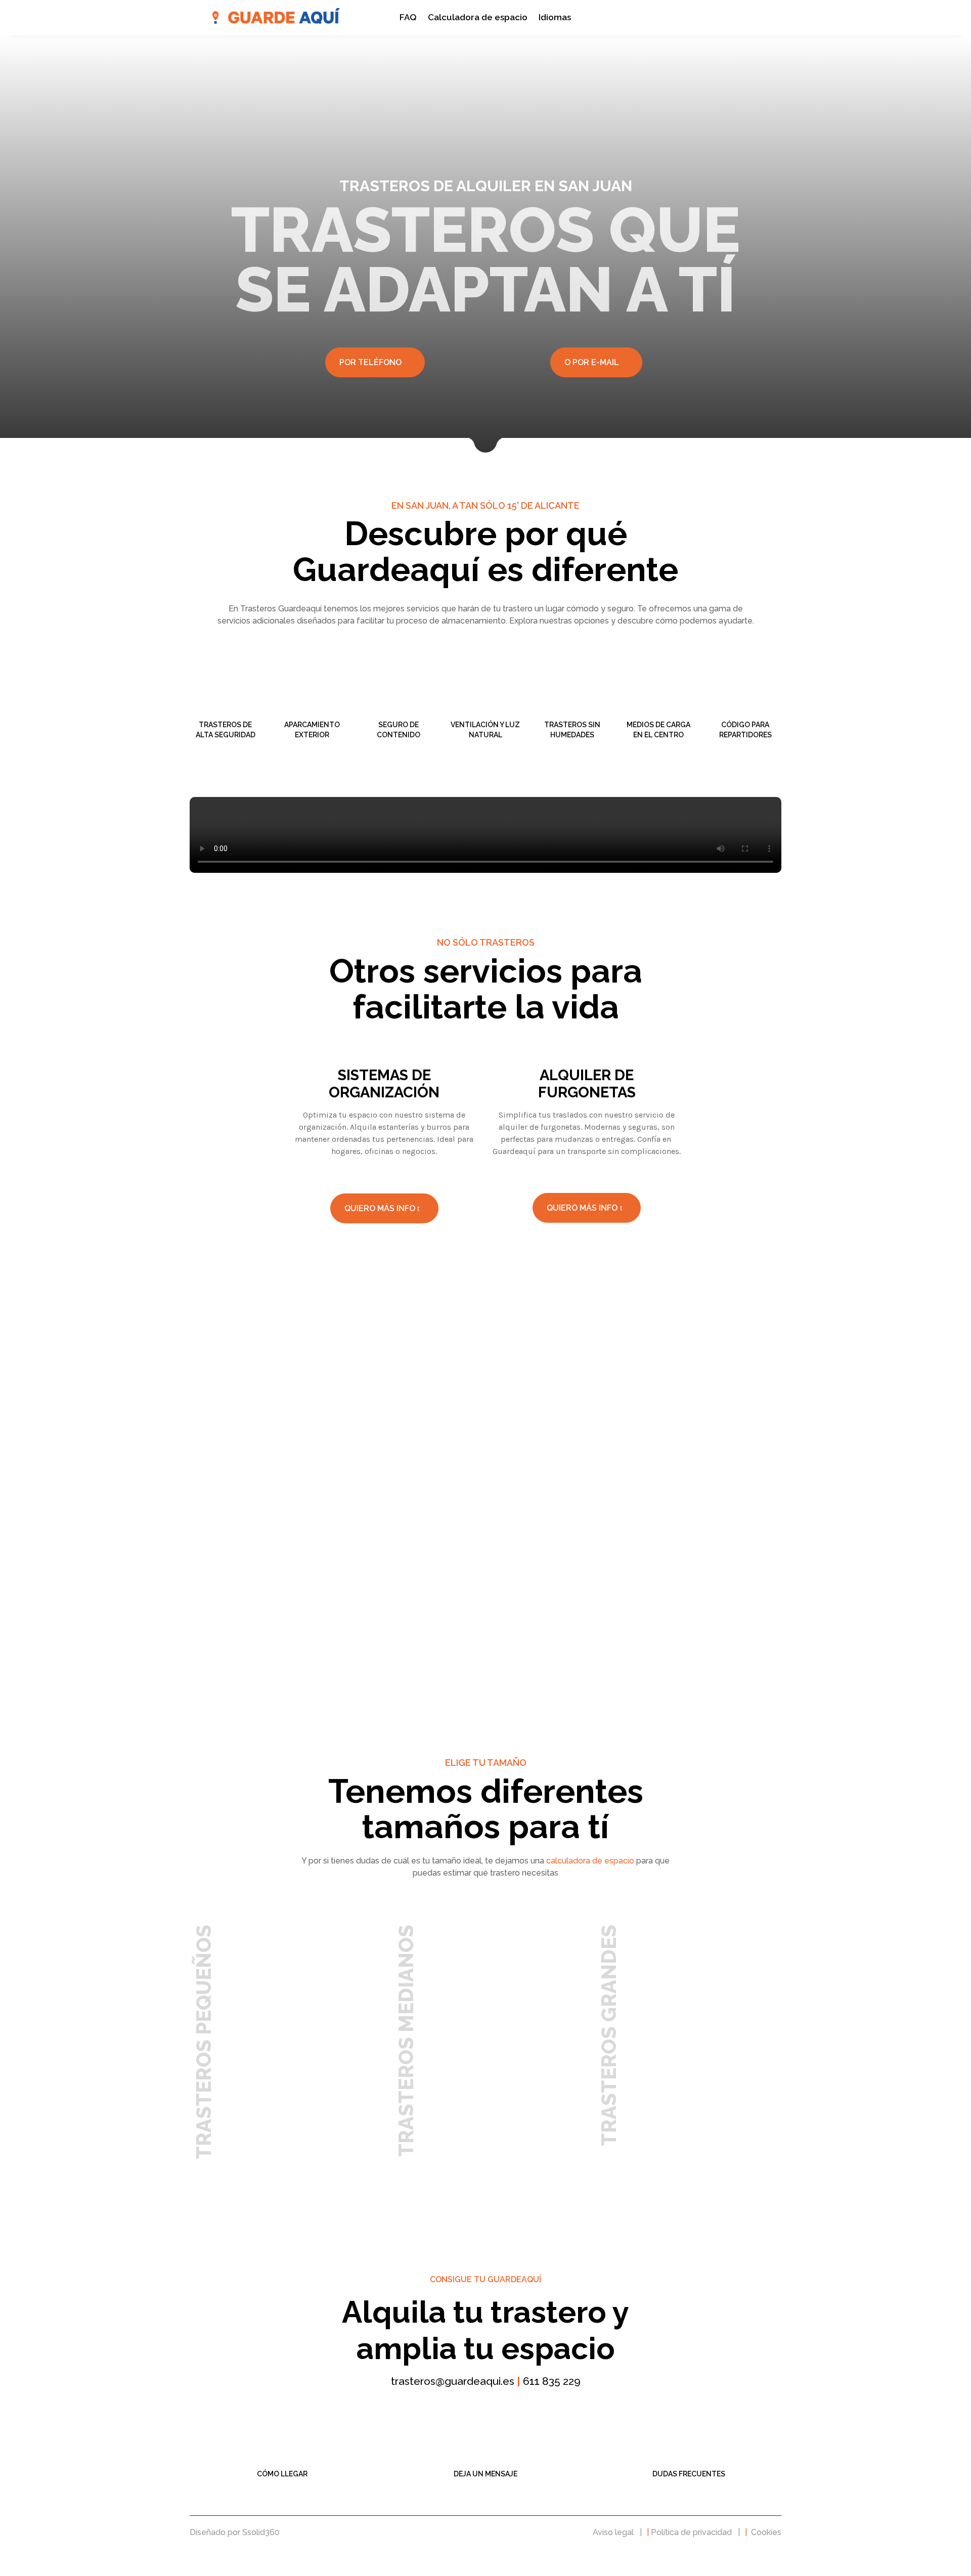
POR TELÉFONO (370, 362)
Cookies (766, 2532)
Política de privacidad (691, 2532)
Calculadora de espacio (478, 18)
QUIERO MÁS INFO (380, 1208)
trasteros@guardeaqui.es (453, 2381)
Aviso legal (613, 2532)
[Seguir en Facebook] (473, 2405)
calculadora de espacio (590, 1861)
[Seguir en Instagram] (498, 2405)
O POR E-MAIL (592, 362)
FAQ (408, 18)
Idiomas (555, 18)
